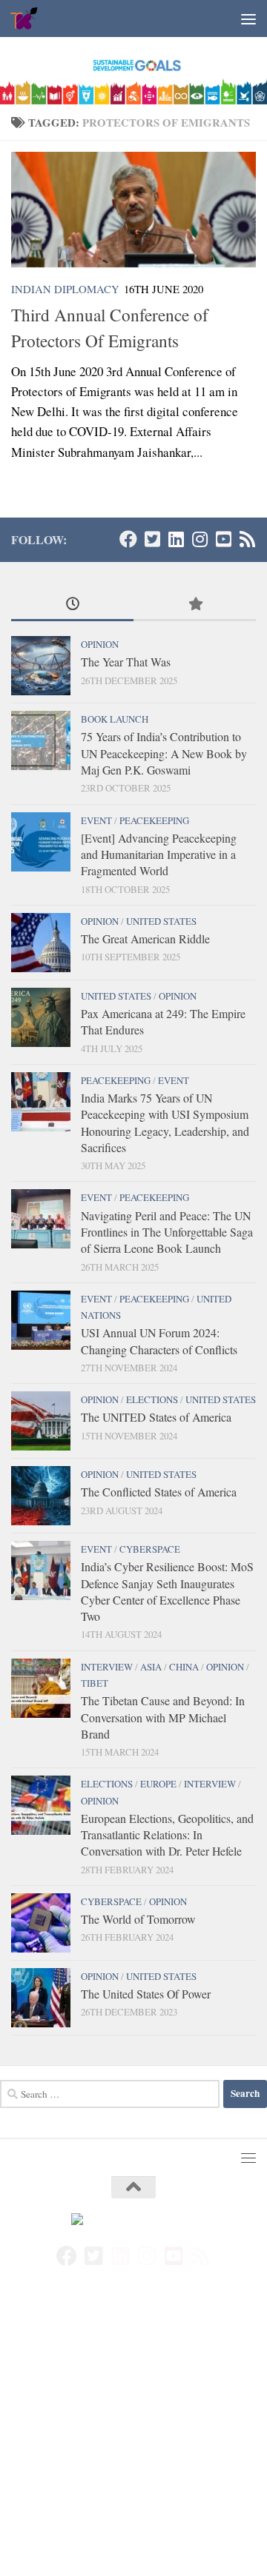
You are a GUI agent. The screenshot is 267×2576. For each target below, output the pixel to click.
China (184, 1667)
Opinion (100, 644)
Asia (151, 1667)
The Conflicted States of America (159, 1492)
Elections (152, 1399)
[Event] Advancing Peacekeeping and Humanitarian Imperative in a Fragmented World (159, 854)
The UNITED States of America (156, 1417)
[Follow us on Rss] (247, 539)
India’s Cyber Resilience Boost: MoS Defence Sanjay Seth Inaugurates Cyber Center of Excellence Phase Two (167, 1591)
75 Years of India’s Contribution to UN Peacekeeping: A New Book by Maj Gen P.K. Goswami (164, 753)
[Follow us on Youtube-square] (223, 539)
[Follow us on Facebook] (128, 539)
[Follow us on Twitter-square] (152, 539)
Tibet (95, 1683)
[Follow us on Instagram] (200, 539)
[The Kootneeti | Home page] (30, 19)
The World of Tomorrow (138, 1919)
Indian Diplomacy (65, 289)
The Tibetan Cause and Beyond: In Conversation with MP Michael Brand (163, 1717)
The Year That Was (126, 662)
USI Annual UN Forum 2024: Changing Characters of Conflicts (159, 1341)
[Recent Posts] (72, 605)
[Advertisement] (133, 2437)
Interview (107, 1667)
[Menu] (248, 19)
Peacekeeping (154, 820)
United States (161, 921)
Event (96, 820)
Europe (158, 1784)
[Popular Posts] (195, 605)
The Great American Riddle (145, 939)
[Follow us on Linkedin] (176, 539)
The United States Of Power (146, 1994)
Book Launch (115, 719)
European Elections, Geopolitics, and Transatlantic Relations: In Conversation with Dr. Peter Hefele (167, 1835)
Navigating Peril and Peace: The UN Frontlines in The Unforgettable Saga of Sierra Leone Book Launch (167, 1232)
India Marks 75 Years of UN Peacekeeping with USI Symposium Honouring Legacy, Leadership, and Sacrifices (165, 1123)
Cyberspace (150, 1549)
